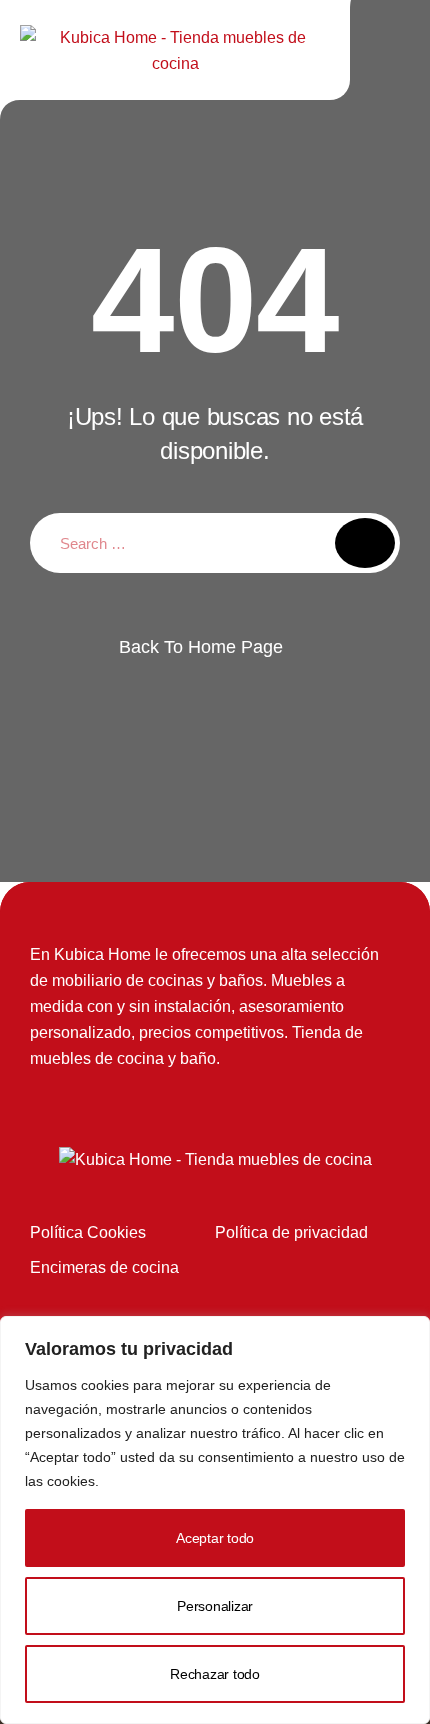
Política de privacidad (291, 1232)
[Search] (365, 543)
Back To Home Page (201, 647)
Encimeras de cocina (104, 1267)
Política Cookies (88, 1232)
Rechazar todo (215, 1674)
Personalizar (215, 1606)
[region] (215, 1520)
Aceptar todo (215, 1538)
